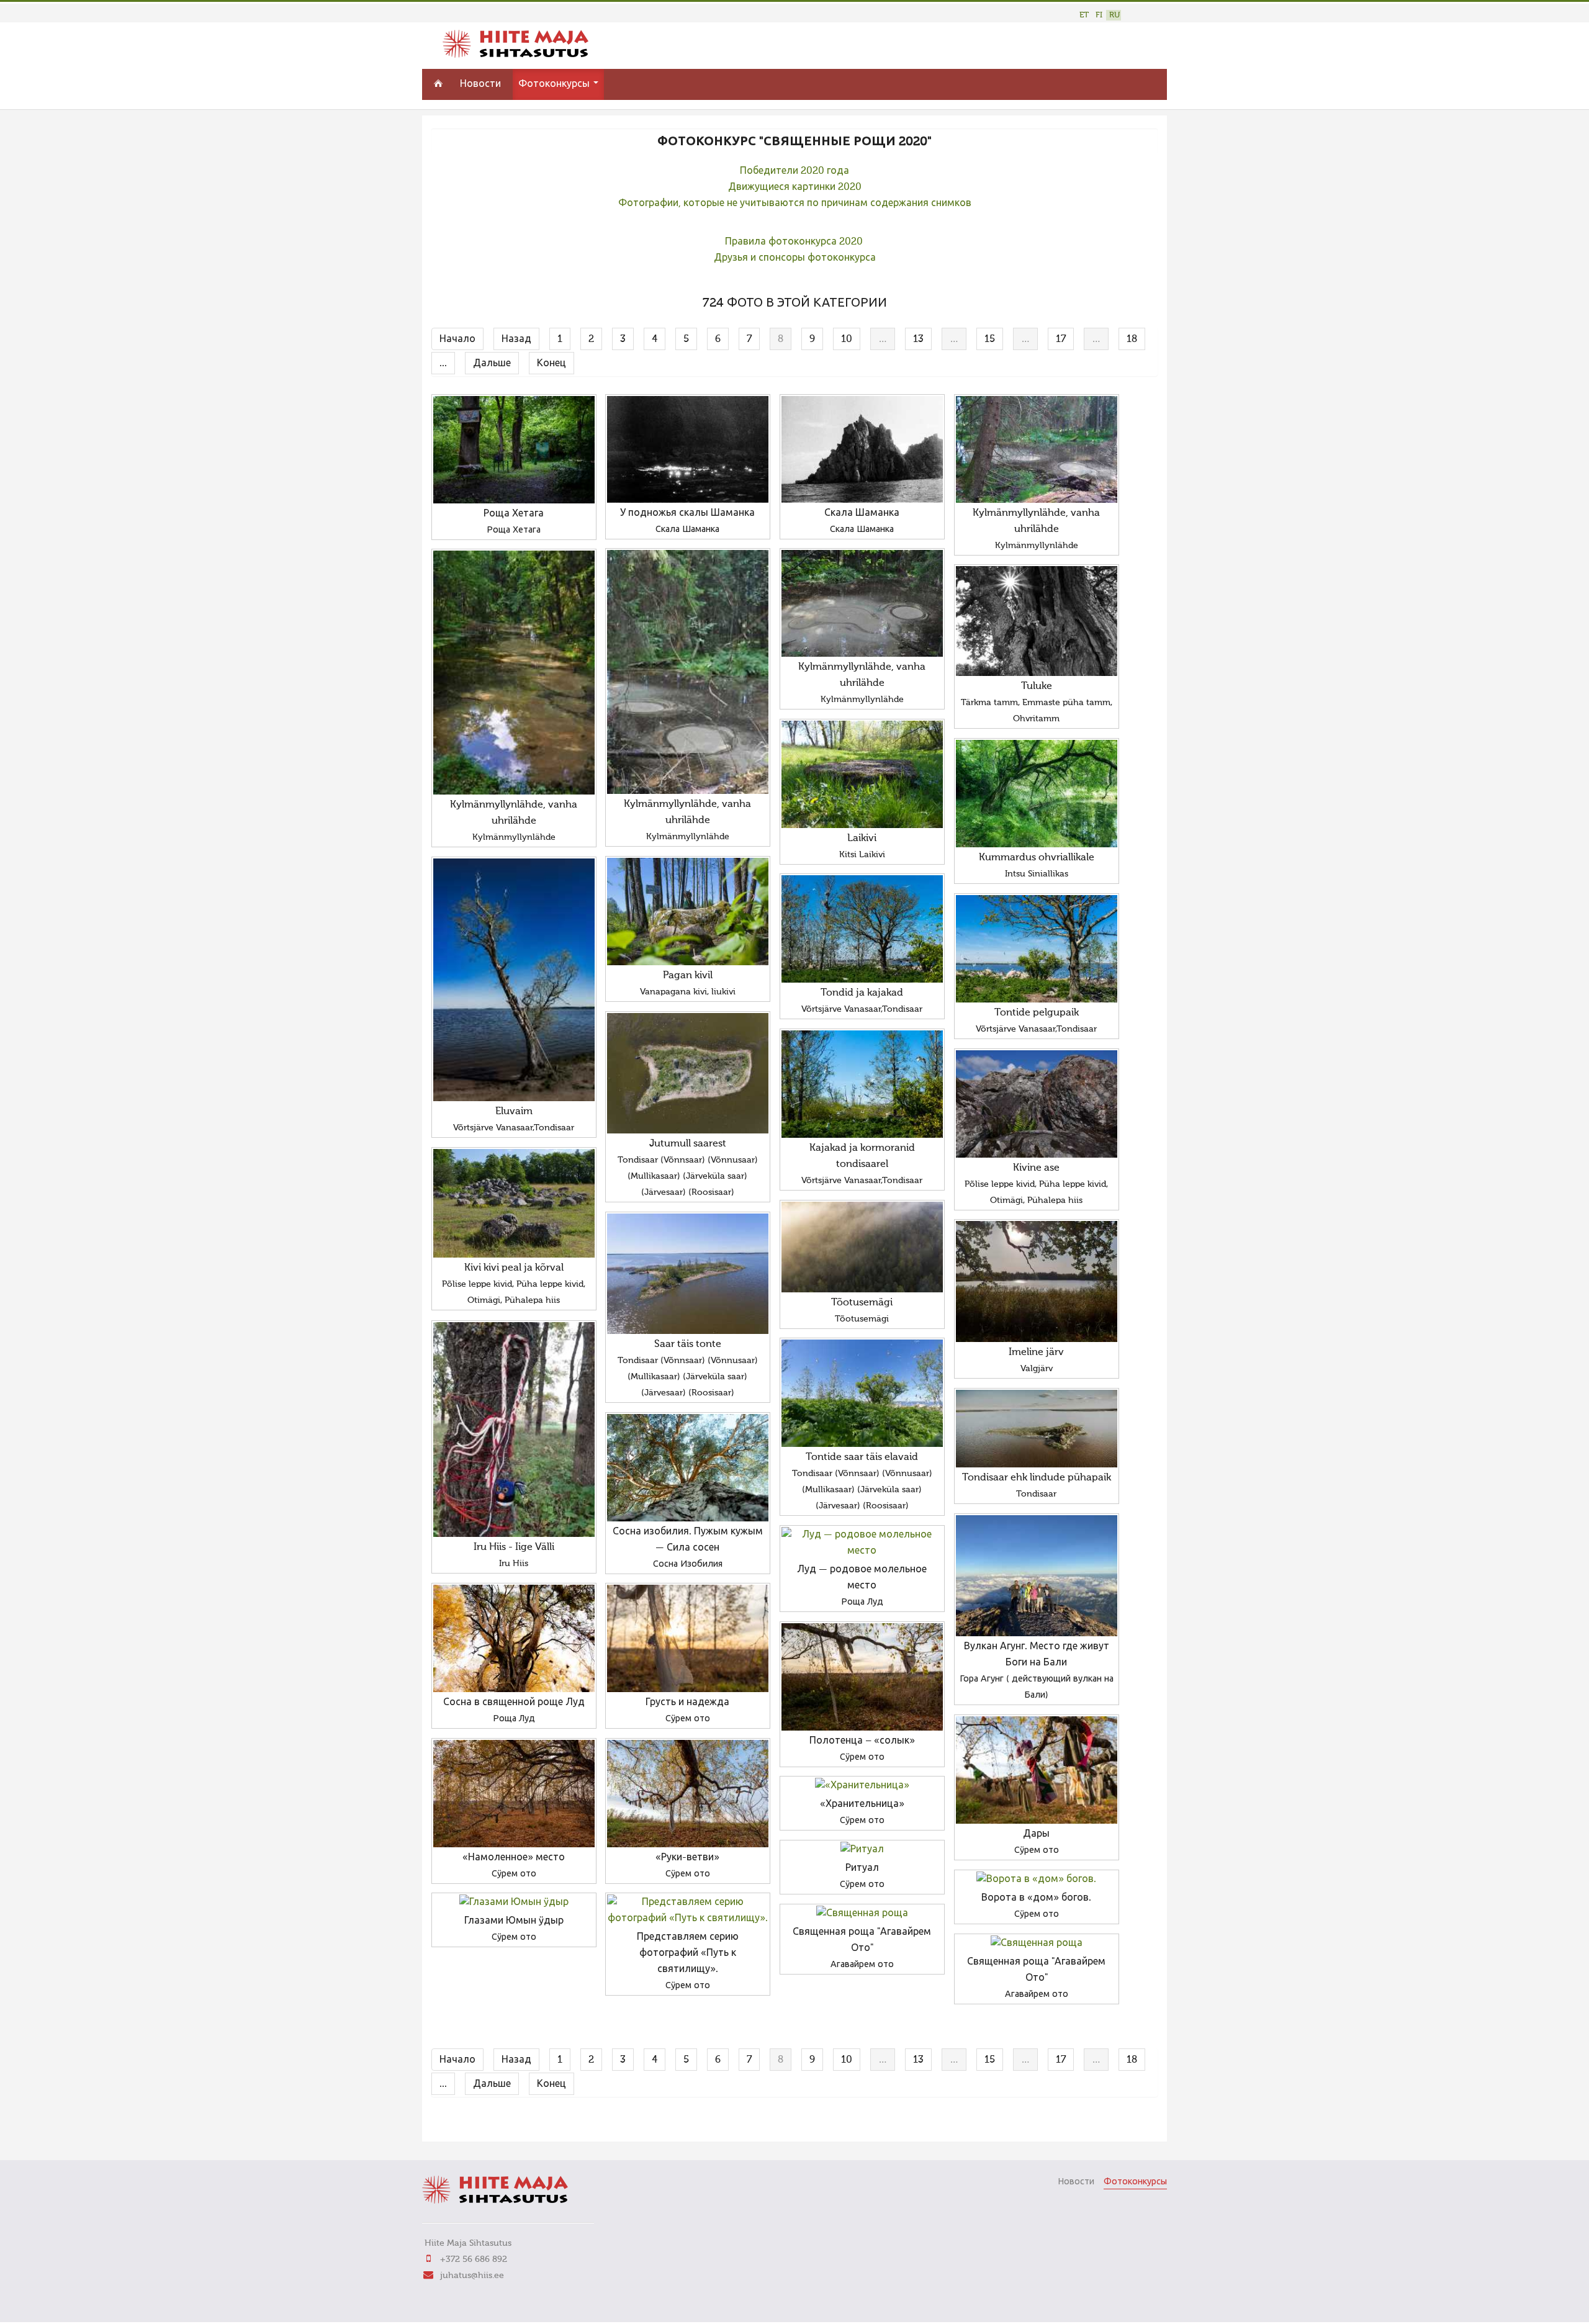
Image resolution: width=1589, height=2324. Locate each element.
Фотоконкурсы (555, 84)
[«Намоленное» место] (514, 1794)
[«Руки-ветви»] (688, 1794)
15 (990, 340)
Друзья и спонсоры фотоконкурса (795, 258)
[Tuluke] (1037, 621)
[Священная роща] (862, 1914)
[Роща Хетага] (514, 450)
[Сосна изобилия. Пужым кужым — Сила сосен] (688, 1468)
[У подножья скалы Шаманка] (688, 449)
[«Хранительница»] (862, 1786)
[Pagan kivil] (688, 912)
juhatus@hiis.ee (472, 2276)
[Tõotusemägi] (862, 1247)
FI (1099, 15)
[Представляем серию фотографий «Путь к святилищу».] (688, 1911)
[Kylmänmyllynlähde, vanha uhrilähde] (1037, 449)
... (443, 364)
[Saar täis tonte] (688, 1274)
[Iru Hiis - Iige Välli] (514, 1430)
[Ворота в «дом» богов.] (1037, 1880)
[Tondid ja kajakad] (862, 929)
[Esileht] (515, 55)
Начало (457, 340)
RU (1114, 15)
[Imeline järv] (1037, 1281)
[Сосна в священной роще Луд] (514, 1638)
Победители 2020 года (794, 171)
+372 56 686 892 (474, 2259)
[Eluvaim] (514, 980)
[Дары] (1037, 1770)
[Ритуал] (862, 1850)
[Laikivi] (862, 774)
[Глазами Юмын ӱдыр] (514, 1903)
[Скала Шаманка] (862, 449)
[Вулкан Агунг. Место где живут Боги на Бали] (1037, 1576)
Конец (551, 364)
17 (1061, 340)
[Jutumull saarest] (688, 1073)
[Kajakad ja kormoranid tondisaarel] (862, 1084)
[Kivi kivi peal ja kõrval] (514, 1203)
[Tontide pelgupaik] (1037, 949)
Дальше (492, 364)
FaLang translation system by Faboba (475, 2124)
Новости (480, 84)
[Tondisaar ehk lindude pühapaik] (1037, 1429)
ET (1084, 15)
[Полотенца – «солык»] (862, 1677)
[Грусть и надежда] (688, 1638)
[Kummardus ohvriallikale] (1037, 794)
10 (847, 340)
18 (1132, 340)
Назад (516, 340)
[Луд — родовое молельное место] (862, 1543)
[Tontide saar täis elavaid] (862, 1393)
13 (918, 340)
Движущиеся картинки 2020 (795, 187)
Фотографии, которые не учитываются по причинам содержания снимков (795, 204)
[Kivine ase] (1037, 1104)
